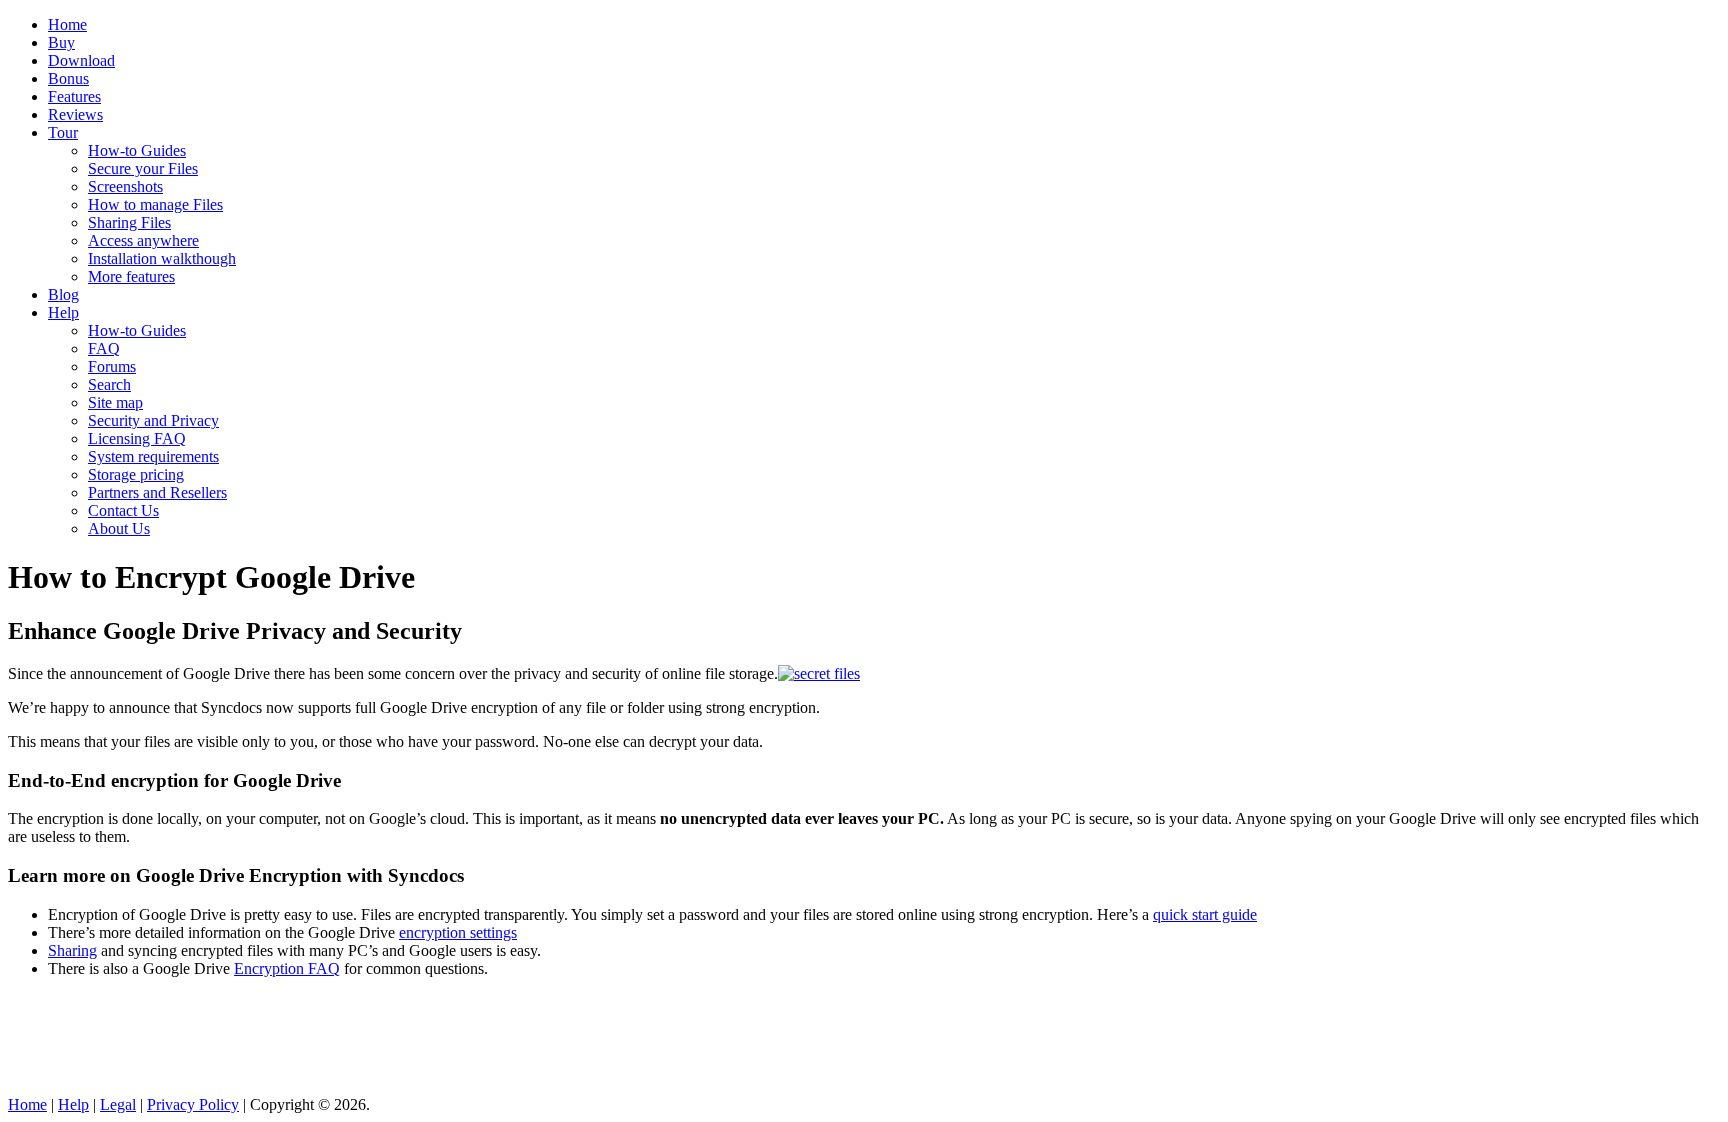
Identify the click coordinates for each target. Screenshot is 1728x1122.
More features (131, 276)
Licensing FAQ (137, 438)
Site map (115, 402)
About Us (119, 528)
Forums (112, 366)
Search (109, 384)
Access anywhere (143, 240)
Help (63, 312)
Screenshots (125, 186)
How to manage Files (155, 204)
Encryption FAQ (287, 968)
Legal (118, 1104)
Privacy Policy (193, 1104)
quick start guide (1205, 914)
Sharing (72, 950)
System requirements (153, 456)
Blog (63, 294)
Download (81, 60)
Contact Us (123, 510)
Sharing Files (129, 222)
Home (67, 24)
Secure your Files (143, 168)
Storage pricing (136, 474)
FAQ (104, 348)
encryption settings (458, 932)
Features (74, 96)
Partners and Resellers (157, 492)
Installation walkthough (162, 258)
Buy (61, 42)
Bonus (68, 78)
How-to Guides (137, 150)
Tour (63, 132)
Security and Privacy (153, 420)
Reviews (75, 114)
